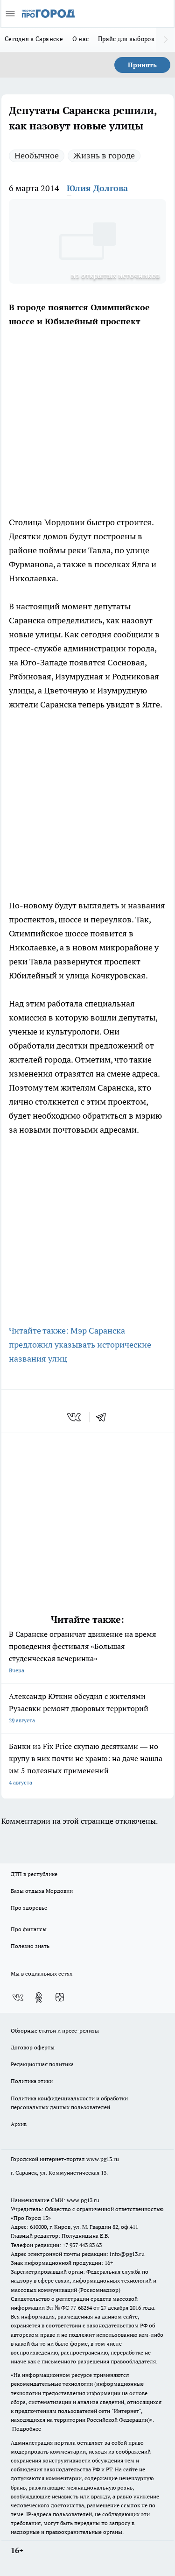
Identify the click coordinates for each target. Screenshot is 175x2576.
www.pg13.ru (103, 2159)
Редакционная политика (42, 2064)
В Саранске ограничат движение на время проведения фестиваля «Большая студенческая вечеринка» (82, 1652)
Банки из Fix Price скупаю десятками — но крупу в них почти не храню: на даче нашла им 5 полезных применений (86, 1764)
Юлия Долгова (97, 188)
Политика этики (32, 2081)
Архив (19, 2124)
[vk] (75, 1417)
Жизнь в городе (104, 155)
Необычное (37, 155)
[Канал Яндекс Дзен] (60, 1998)
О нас (80, 39)
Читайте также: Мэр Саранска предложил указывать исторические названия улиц (80, 1345)
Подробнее (27, 2429)
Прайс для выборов (126, 39)
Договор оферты (33, 2047)
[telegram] (104, 1417)
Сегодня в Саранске (34, 39)
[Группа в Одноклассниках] (39, 1998)
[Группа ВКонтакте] (18, 1998)
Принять (142, 65)
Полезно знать (30, 1946)
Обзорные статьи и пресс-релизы (55, 2030)
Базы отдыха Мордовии (42, 1891)
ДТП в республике (34, 1874)
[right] (166, 40)
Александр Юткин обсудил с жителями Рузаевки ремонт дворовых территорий (79, 1708)
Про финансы (29, 1929)
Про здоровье (29, 1908)
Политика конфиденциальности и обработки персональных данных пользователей (69, 2103)
